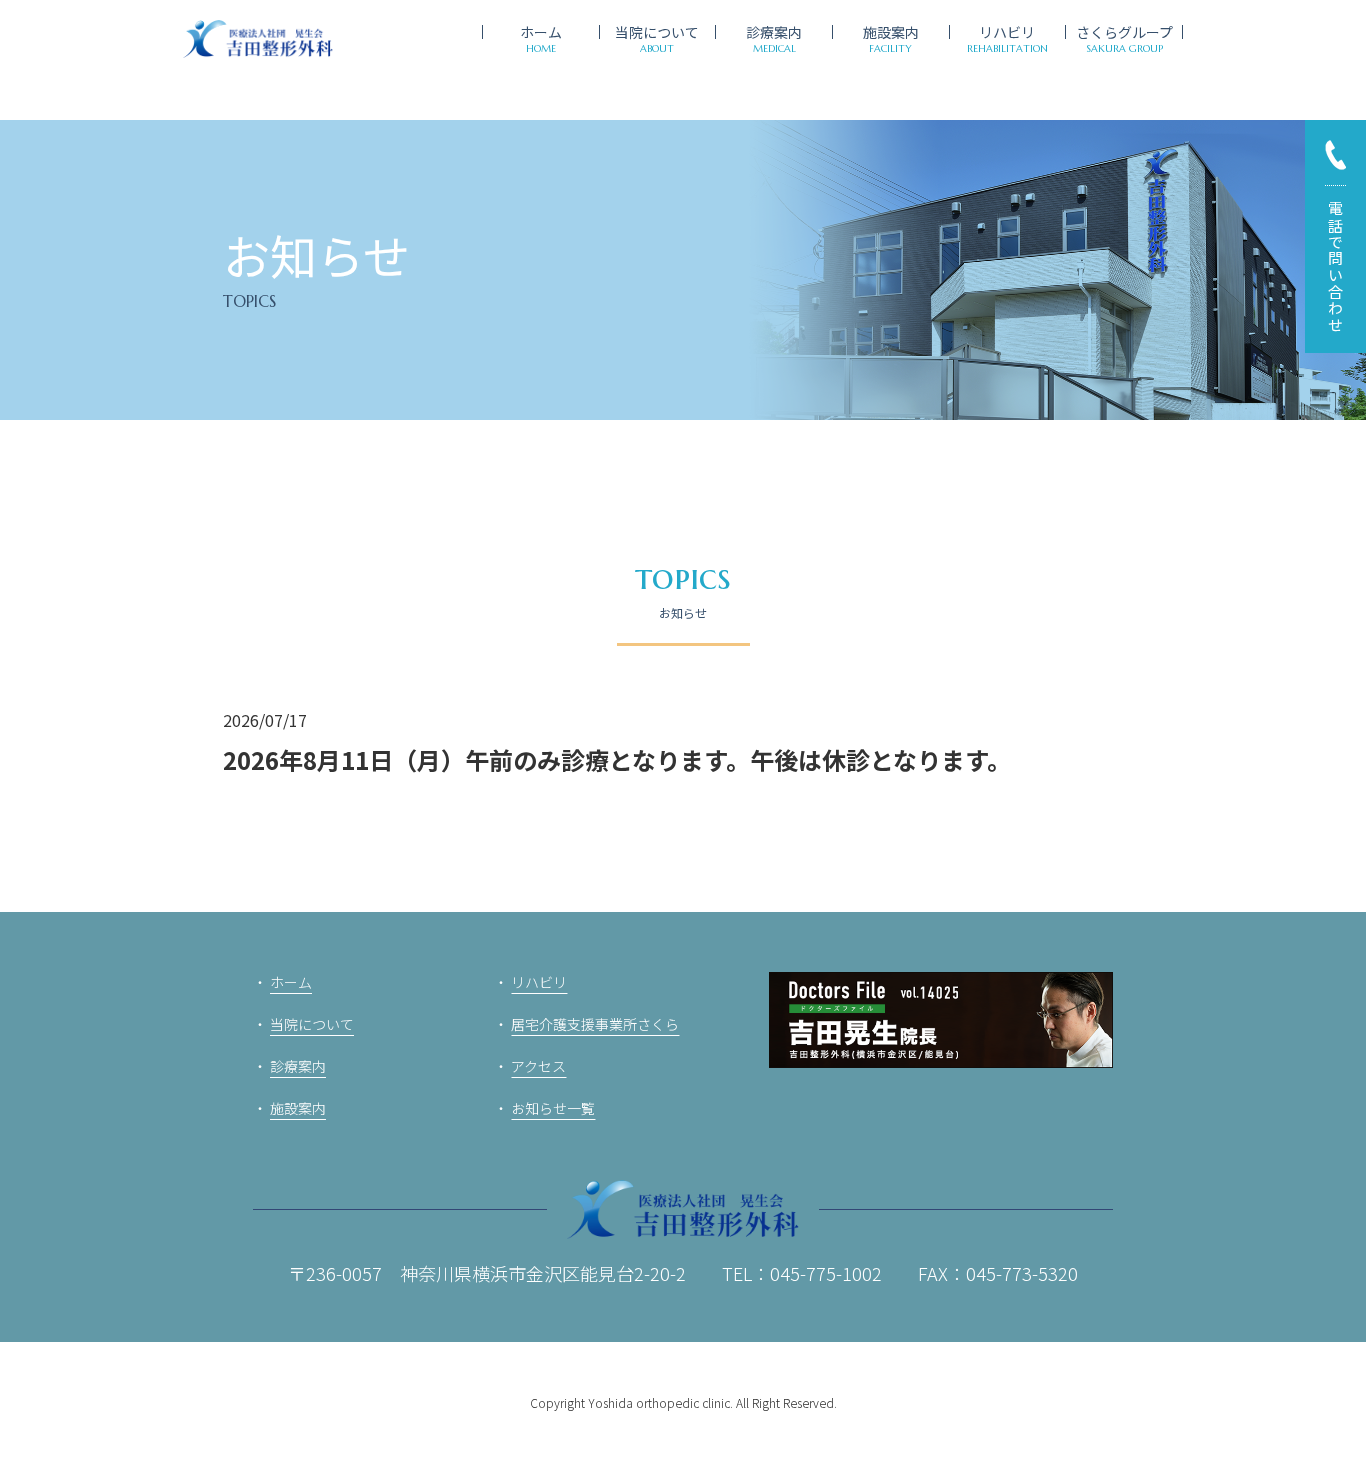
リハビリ (539, 982)
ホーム (291, 982)
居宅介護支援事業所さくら (595, 1024)
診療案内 (298, 1066)
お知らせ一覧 (553, 1108)
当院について (312, 1024)
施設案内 (298, 1108)
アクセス (538, 1066)
